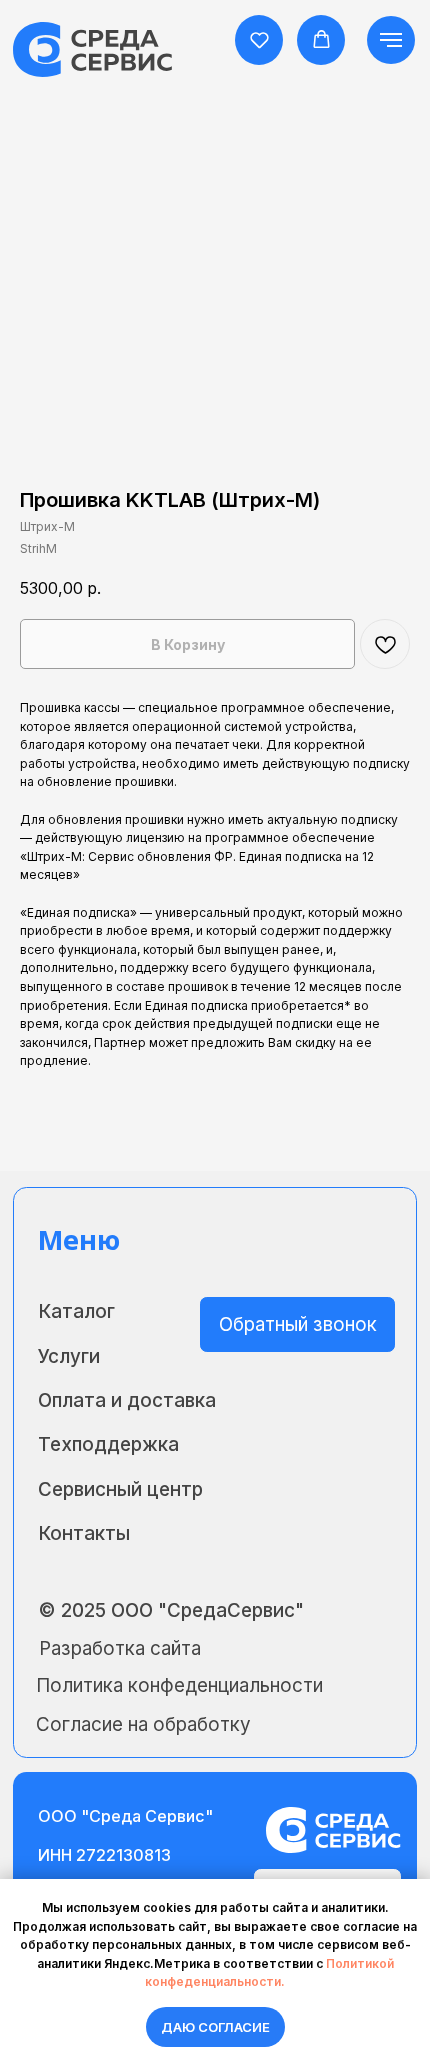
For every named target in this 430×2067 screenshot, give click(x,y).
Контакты (84, 1533)
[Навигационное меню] (391, 40)
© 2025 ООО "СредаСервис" (171, 1610)
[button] (259, 39)
